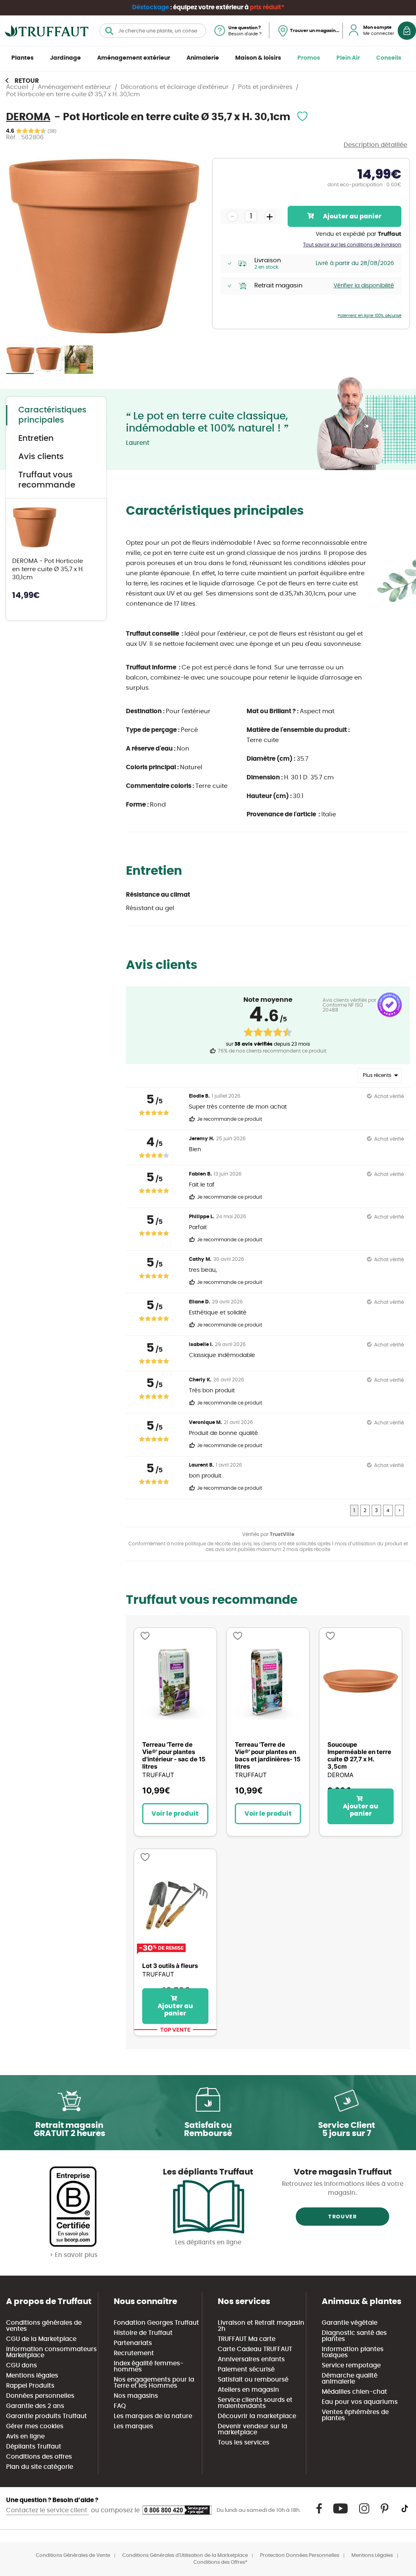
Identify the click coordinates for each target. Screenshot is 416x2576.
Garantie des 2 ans (35, 2406)
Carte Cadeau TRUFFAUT (255, 2349)
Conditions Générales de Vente (73, 2555)
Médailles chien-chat (354, 2392)
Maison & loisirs (258, 58)
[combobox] (153, 31)
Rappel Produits (30, 2386)
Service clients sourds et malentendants (255, 2403)
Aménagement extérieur (134, 58)
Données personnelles (40, 2396)
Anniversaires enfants (251, 2359)
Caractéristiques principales (52, 415)
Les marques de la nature (153, 2416)
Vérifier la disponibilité (364, 286)
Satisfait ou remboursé (253, 2380)
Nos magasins (136, 2396)
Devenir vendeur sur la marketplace (252, 2429)
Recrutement (134, 2353)
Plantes (23, 58)
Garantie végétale (350, 2323)
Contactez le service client (48, 2510)
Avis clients (41, 457)
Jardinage (65, 58)
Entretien (36, 438)
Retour (27, 81)
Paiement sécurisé (246, 2370)
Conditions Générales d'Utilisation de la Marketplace (185, 2555)
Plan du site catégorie (40, 2467)
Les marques (133, 2426)
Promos (309, 58)
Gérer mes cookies (35, 2426)
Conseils (389, 58)
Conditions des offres (39, 2457)
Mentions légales (32, 2376)
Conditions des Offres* (220, 2562)
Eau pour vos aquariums (360, 2402)
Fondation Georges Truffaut (156, 2323)
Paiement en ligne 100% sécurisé (369, 316)
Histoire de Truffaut (143, 2333)
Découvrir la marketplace (257, 2416)
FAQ (120, 2406)
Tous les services (244, 2443)
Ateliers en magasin (248, 2390)
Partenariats (133, 2343)
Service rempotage (351, 2366)
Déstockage (151, 8)
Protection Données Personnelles (300, 2555)
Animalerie (203, 58)
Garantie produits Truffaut (47, 2416)
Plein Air (348, 58)
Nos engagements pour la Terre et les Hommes (154, 2383)
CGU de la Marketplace (41, 2339)
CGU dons (22, 2366)
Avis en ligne (25, 2437)
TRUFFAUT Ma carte (247, 2339)
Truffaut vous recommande (47, 480)
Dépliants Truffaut (34, 2447)
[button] (50, 360)
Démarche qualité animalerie (350, 2379)
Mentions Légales (372, 2555)
